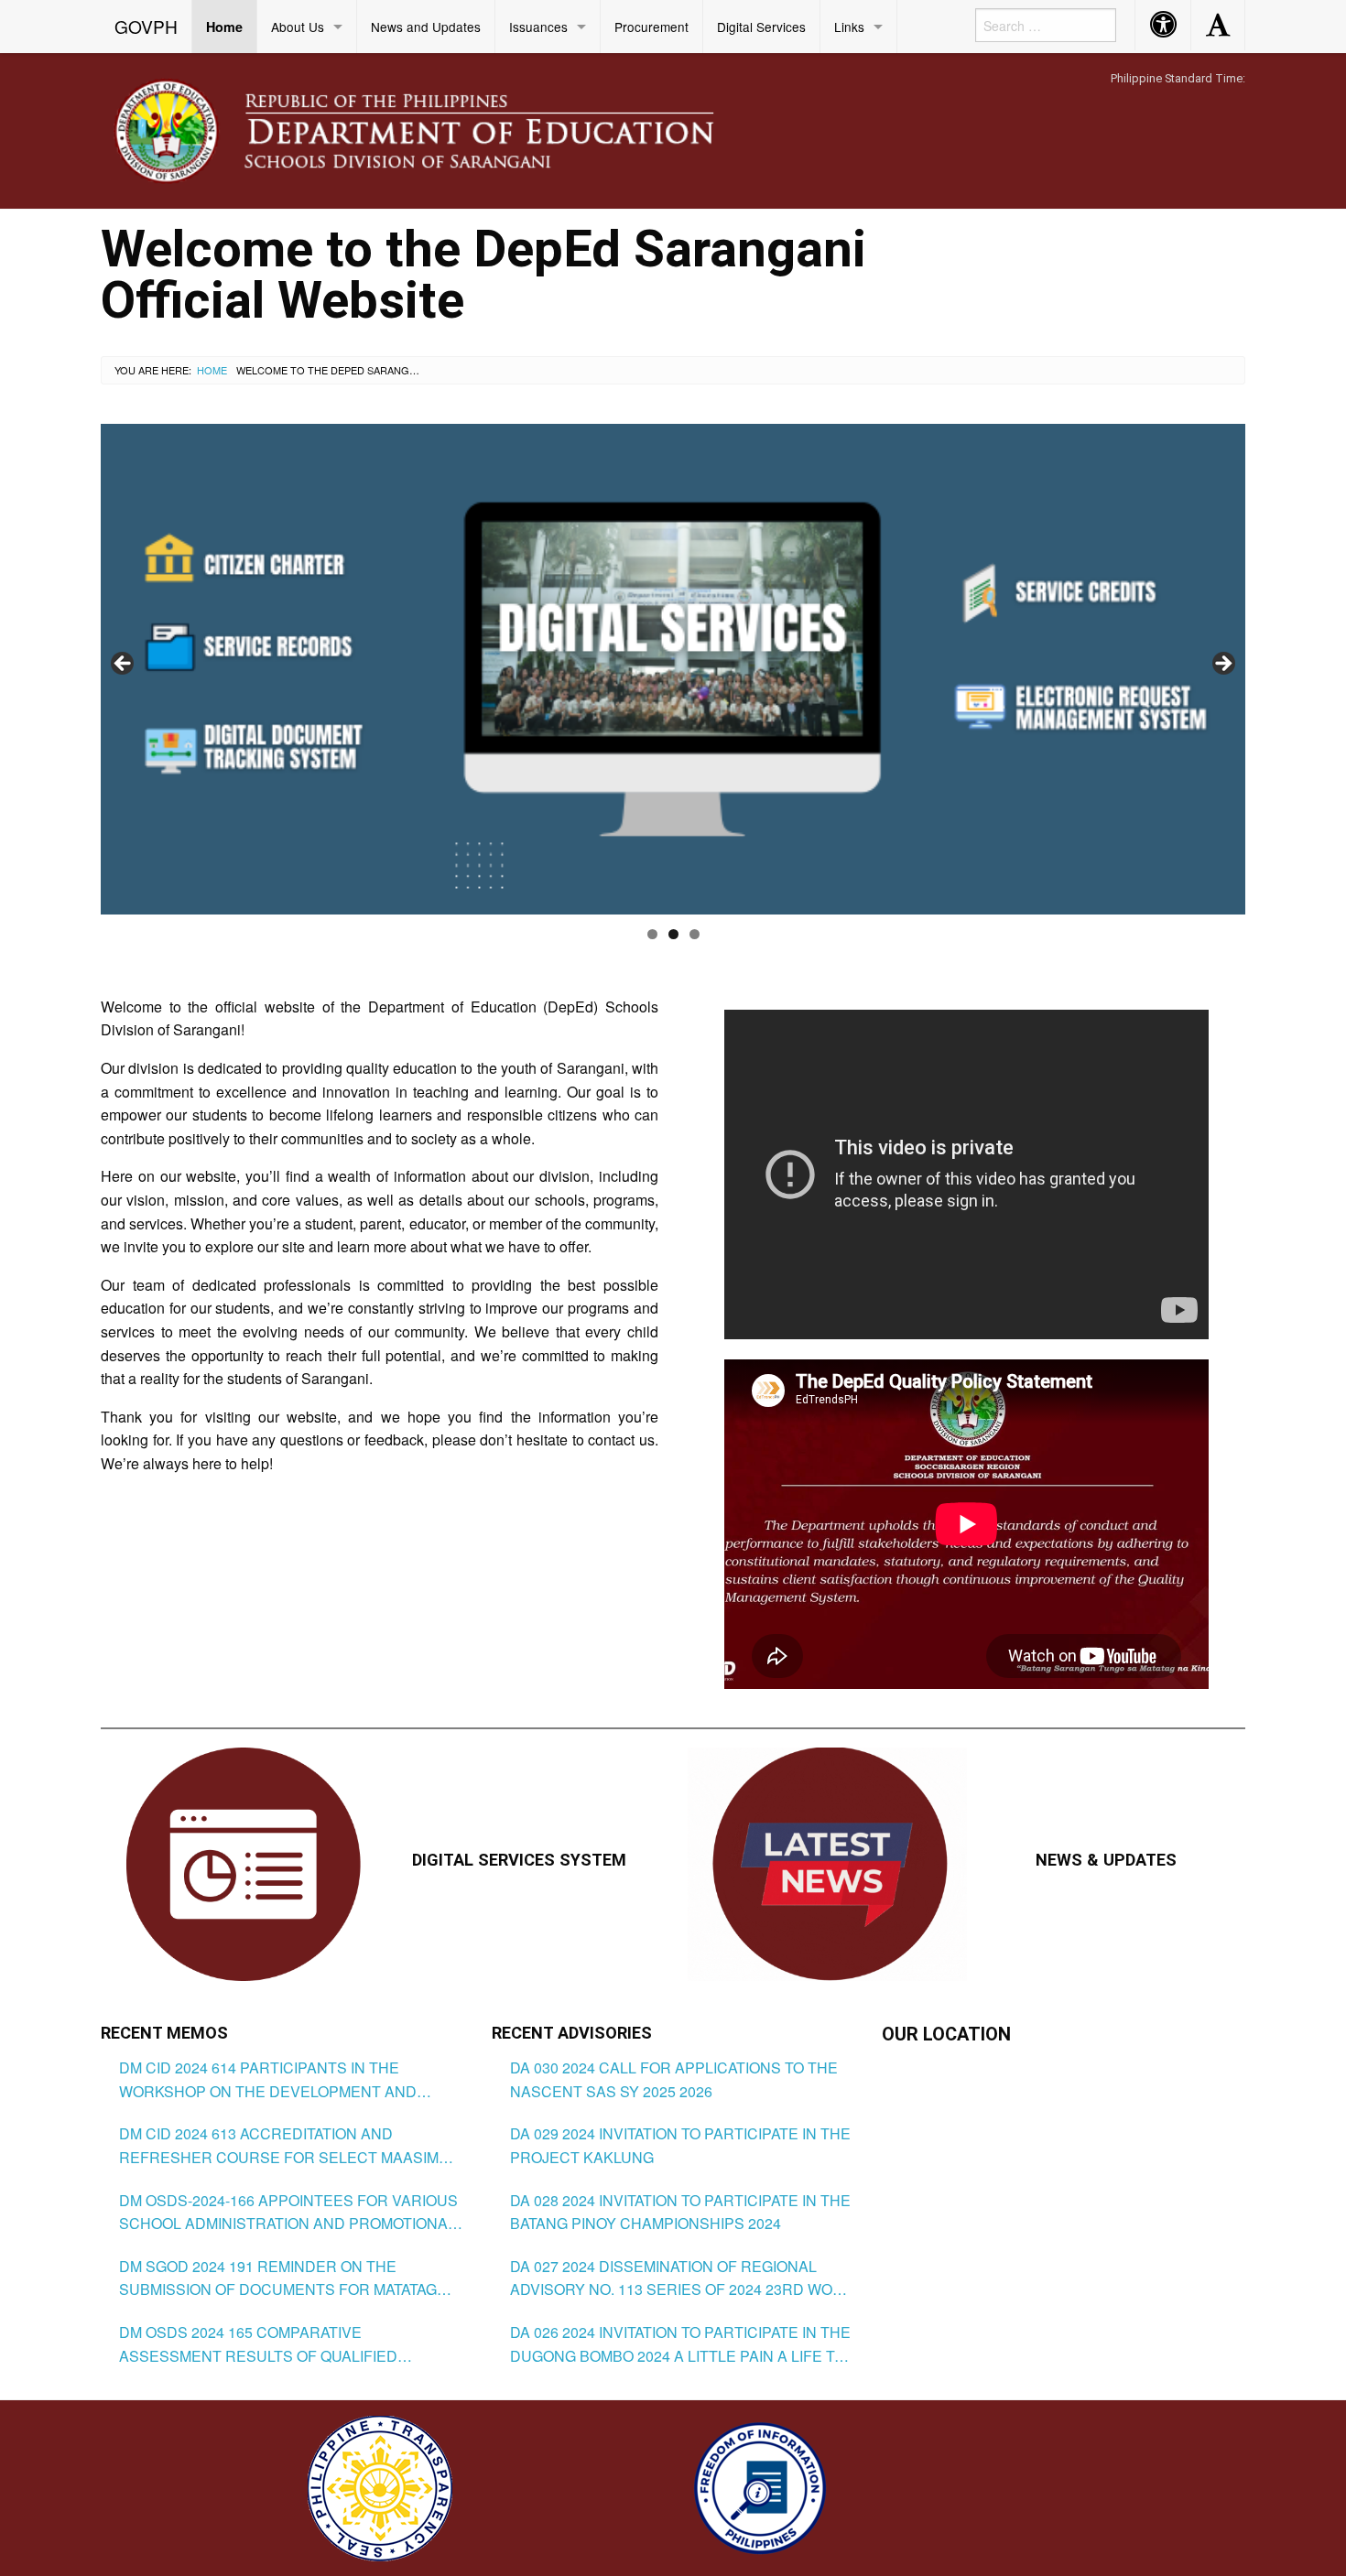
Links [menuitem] (849, 27)
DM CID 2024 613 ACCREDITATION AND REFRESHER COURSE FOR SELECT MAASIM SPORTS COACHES (279, 2146)
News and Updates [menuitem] (426, 27)
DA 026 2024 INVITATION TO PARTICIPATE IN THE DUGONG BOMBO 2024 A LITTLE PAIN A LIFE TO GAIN (680, 2344)
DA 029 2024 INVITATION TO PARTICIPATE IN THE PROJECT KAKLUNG (680, 2145)
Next (1222, 665)
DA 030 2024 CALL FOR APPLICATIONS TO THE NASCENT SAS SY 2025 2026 (674, 2079)
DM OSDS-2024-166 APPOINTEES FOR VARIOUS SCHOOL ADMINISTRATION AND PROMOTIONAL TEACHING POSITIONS (288, 2213)
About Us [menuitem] (298, 27)
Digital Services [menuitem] (761, 27)
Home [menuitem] (224, 27)
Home (212, 370)
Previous (124, 665)
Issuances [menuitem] (538, 27)
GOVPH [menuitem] (146, 26)
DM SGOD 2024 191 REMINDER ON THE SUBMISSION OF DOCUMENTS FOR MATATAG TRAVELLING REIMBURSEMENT (278, 2278)
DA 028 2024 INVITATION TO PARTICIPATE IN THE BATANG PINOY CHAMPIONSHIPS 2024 (680, 2212)
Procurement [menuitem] (651, 27)
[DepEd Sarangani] (434, 130)
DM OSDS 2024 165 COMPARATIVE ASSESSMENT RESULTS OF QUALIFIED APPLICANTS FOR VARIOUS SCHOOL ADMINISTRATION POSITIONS (258, 2344)
